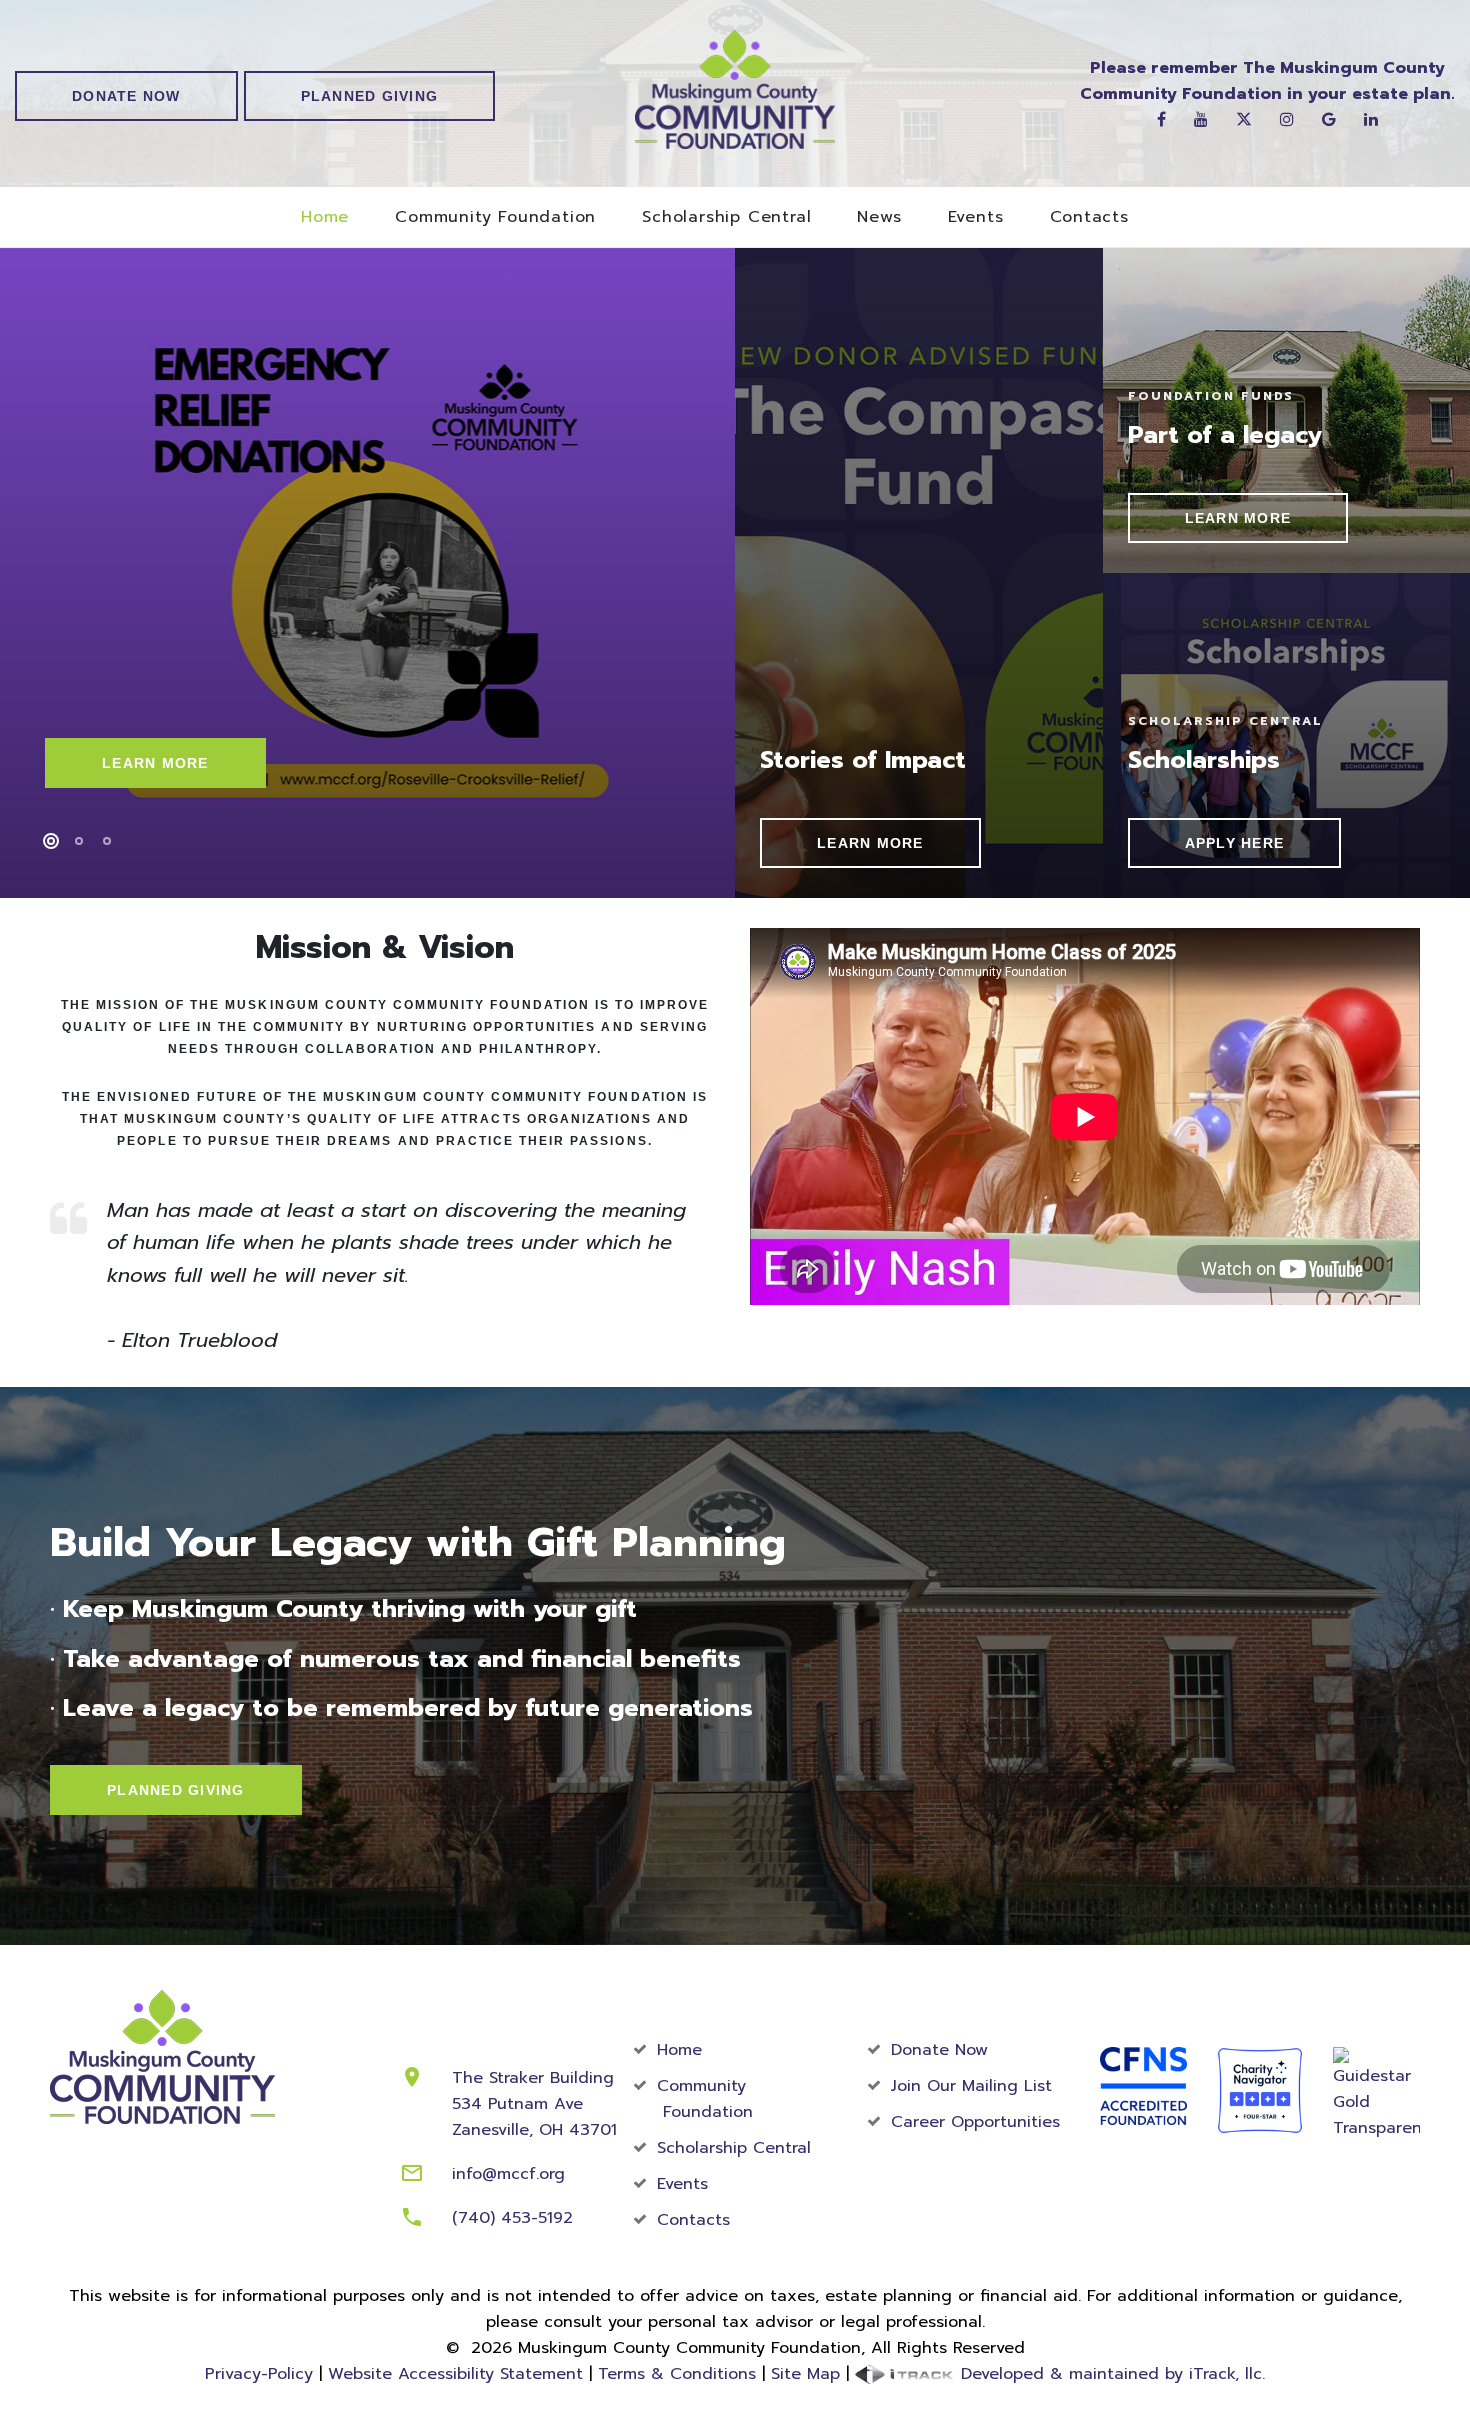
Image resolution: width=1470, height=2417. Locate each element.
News (879, 217)
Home (325, 217)
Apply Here (1235, 843)
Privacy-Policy (259, 2374)
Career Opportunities (975, 2122)
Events (976, 217)
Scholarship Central (726, 217)
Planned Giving (370, 96)
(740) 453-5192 (512, 2218)
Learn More (155, 763)
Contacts (1089, 217)
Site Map (805, 2374)
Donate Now (126, 96)
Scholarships (1204, 760)
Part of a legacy (1225, 435)
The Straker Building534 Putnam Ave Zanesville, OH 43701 (534, 2104)
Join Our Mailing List (971, 2086)
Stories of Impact (863, 760)
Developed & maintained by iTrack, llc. (1110, 2374)
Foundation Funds (1211, 396)
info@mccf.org (508, 2174)
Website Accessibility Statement (455, 2374)
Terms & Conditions (677, 2374)
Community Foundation (495, 217)
